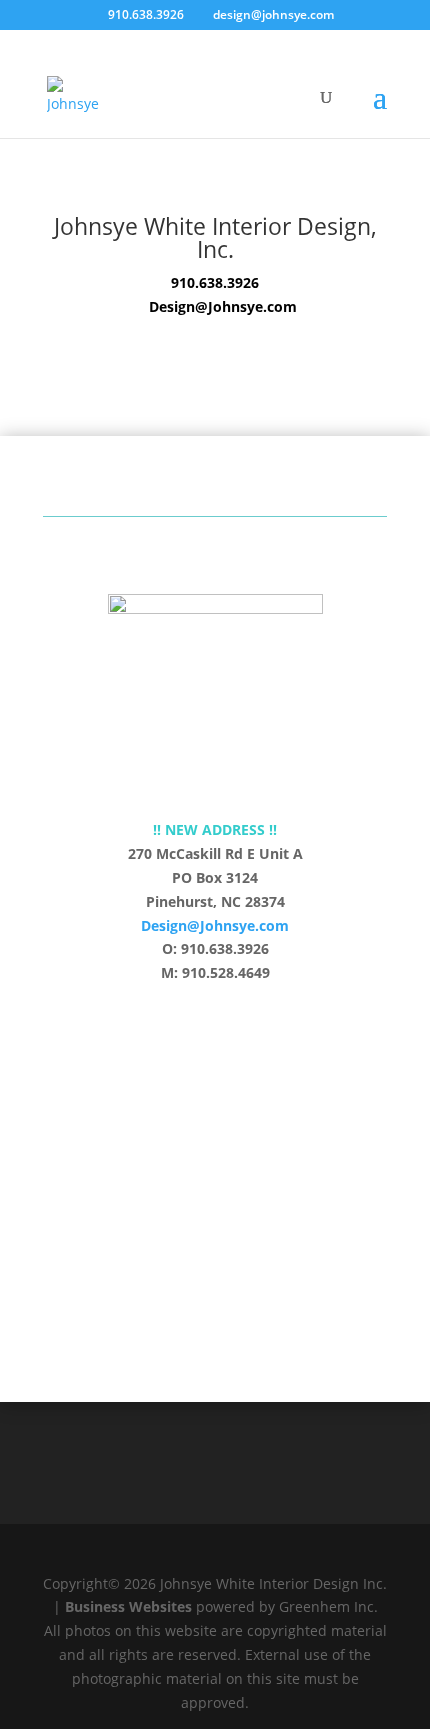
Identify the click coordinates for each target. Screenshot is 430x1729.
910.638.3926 (215, 282)
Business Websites (128, 1606)
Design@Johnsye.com (215, 925)
